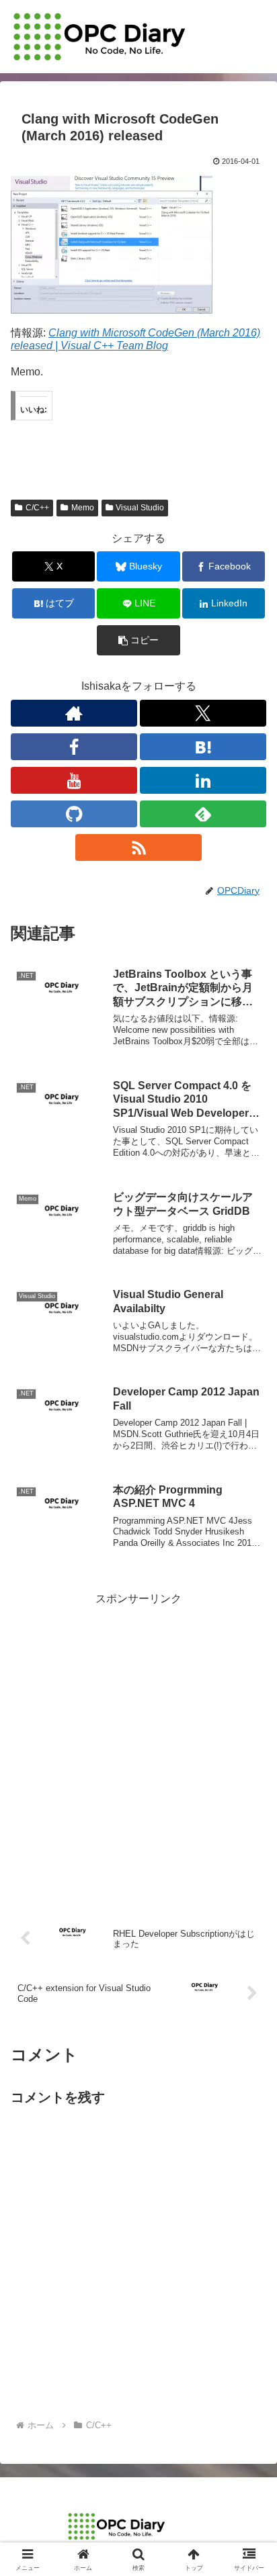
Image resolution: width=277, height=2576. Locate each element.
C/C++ (37, 508)
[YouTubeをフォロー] (74, 780)
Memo (83, 508)
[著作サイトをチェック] (74, 713)
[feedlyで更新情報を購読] (203, 814)
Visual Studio (140, 508)
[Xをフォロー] (203, 713)
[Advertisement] (138, 1747)
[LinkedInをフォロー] (203, 780)
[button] (138, 640)
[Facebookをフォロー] (74, 747)
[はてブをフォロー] (203, 747)
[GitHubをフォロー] (74, 814)
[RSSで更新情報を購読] (138, 847)
